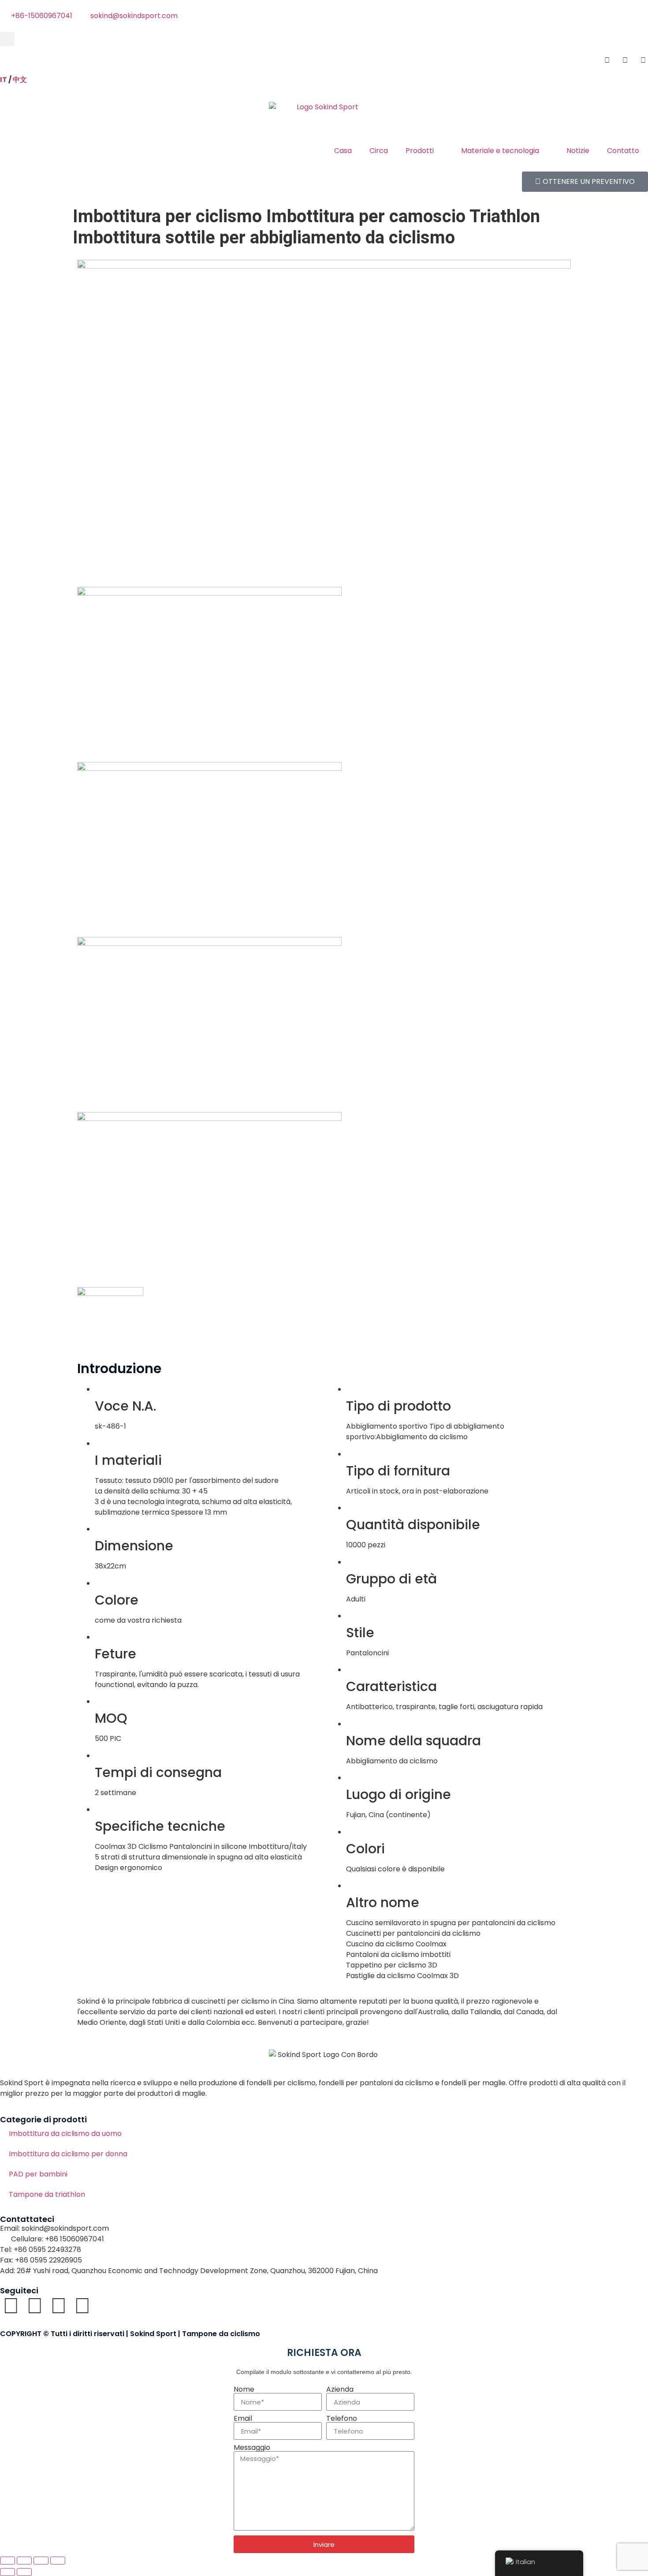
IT (4, 80)
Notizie (578, 151)
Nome (244, 2389)
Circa (379, 151)
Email (243, 2419)
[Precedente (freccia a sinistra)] (7, 2572)
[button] (7, 39)
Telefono (342, 2419)
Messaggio (252, 2448)
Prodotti (420, 151)
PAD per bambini (38, 2174)
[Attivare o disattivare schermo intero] (24, 2561)
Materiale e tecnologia (500, 151)
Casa (343, 151)
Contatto (623, 151)
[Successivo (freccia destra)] (24, 2572)
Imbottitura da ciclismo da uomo (65, 2134)
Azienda (340, 2389)
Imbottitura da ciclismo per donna (68, 2154)
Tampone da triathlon (47, 2194)
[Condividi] (41, 2561)
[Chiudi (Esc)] (58, 2561)
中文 (20, 80)
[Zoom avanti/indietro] (7, 2561)
